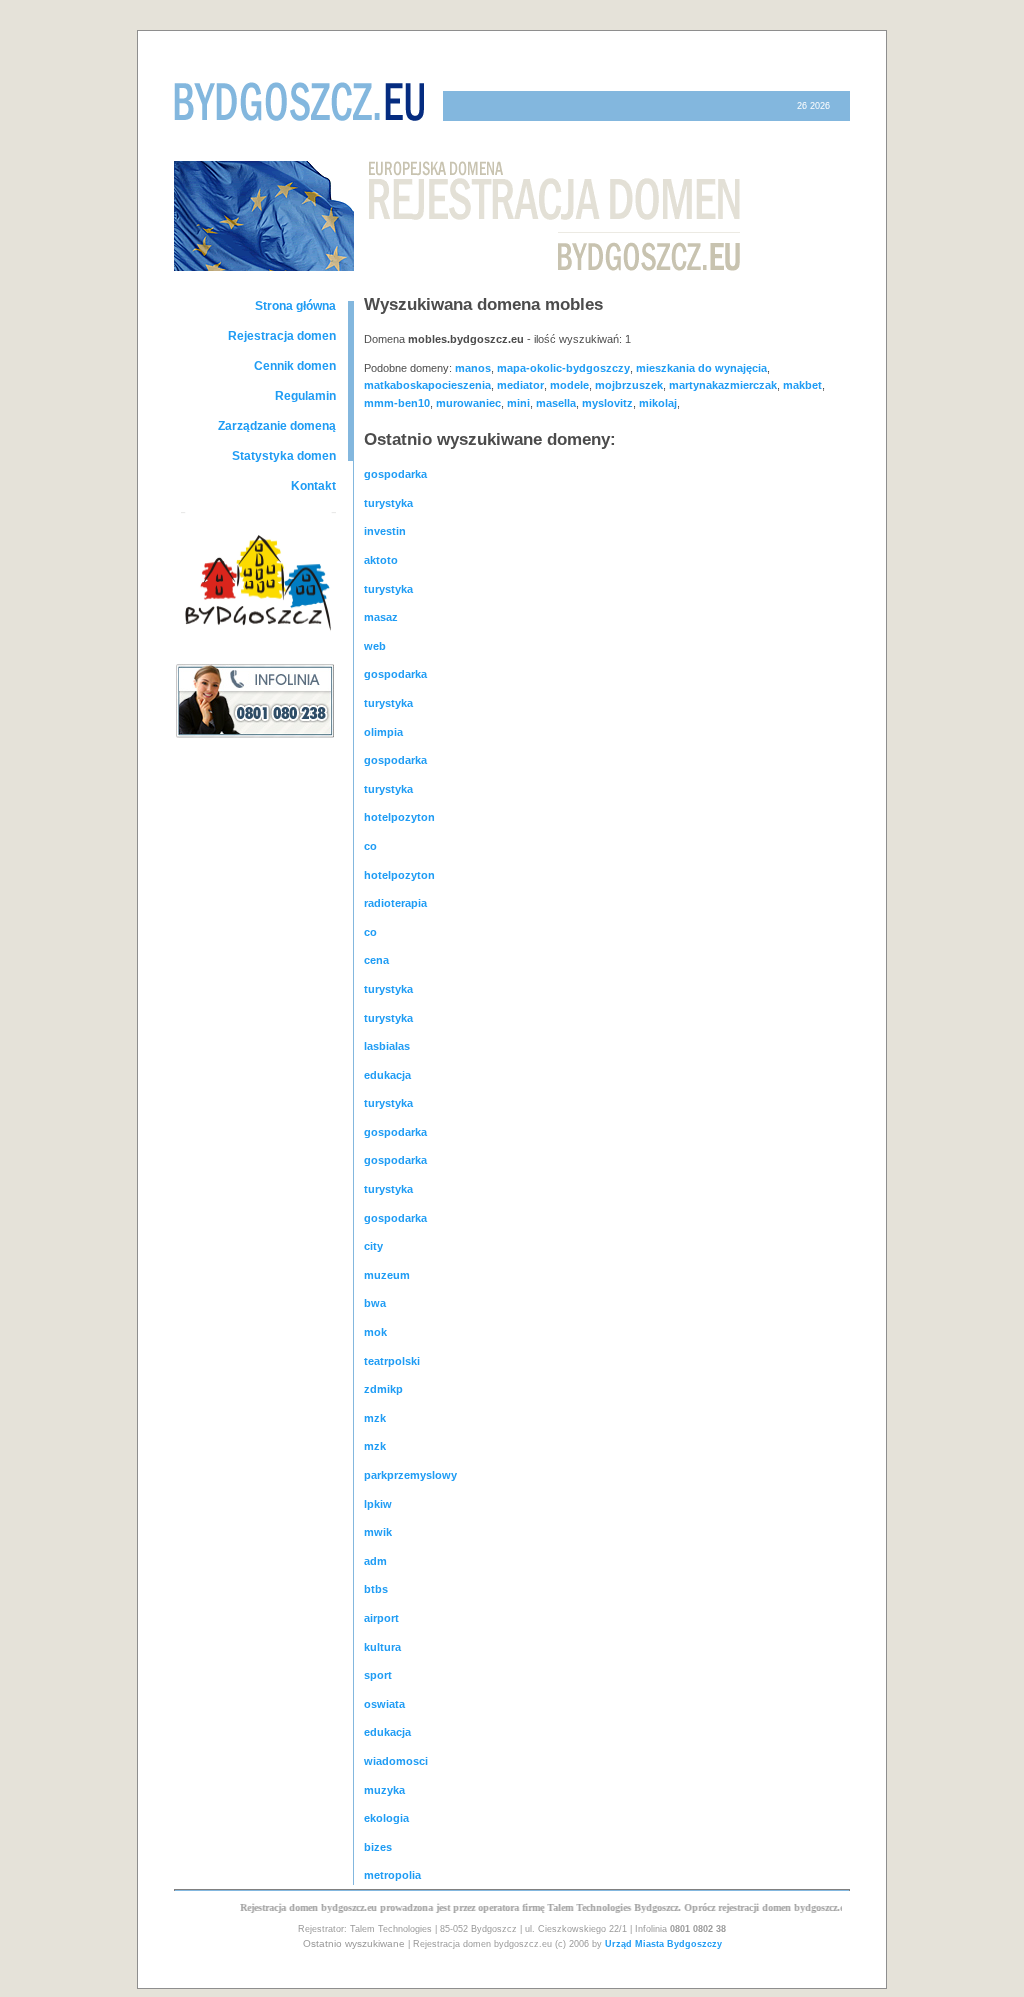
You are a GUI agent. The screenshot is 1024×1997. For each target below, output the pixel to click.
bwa (375, 1303)
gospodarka (395, 474)
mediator (520, 385)
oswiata (384, 1704)
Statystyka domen (284, 456)
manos (473, 368)
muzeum (387, 1275)
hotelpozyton (399, 817)
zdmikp (383, 1389)
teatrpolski (392, 1361)
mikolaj (658, 403)
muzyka (384, 1790)
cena (376, 960)
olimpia (383, 732)
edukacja (387, 1075)
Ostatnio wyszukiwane (354, 1943)
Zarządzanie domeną (277, 426)
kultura (382, 1647)
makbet (802, 385)
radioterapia (395, 903)
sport (378, 1675)
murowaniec (468, 403)
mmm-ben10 (397, 403)
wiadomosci (396, 1761)
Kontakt (313, 486)
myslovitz (607, 403)
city (373, 1246)
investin (385, 531)
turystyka (388, 503)
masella (556, 403)
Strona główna (295, 306)
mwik (378, 1532)
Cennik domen (295, 366)
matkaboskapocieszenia (427, 385)
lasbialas (387, 1046)
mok (375, 1332)
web (375, 646)
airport (381, 1618)
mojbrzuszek (629, 385)
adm (375, 1561)
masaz (381, 617)
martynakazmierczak (723, 385)
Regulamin (305, 396)
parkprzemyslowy (410, 1475)
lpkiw (378, 1504)
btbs (376, 1589)
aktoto (381, 560)
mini (518, 403)
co (370, 846)
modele (569, 385)
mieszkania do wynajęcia (701, 368)
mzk (375, 1418)
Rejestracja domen (282, 336)
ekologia (386, 1818)
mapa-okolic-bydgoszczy (563, 368)
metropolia (392, 1875)
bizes (378, 1847)
